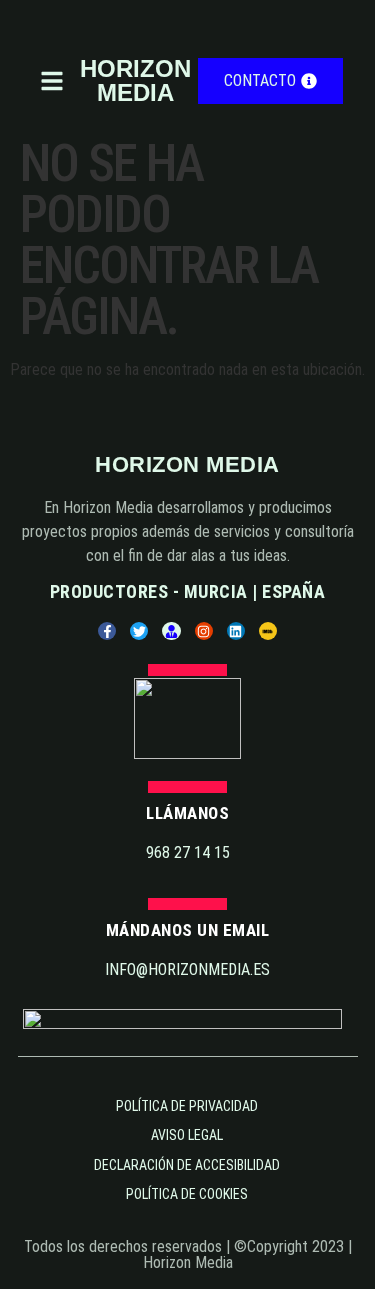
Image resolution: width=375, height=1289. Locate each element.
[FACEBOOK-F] (107, 631)
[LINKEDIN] (236, 631)
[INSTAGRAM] (204, 631)
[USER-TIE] (171, 631)
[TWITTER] (139, 631)
